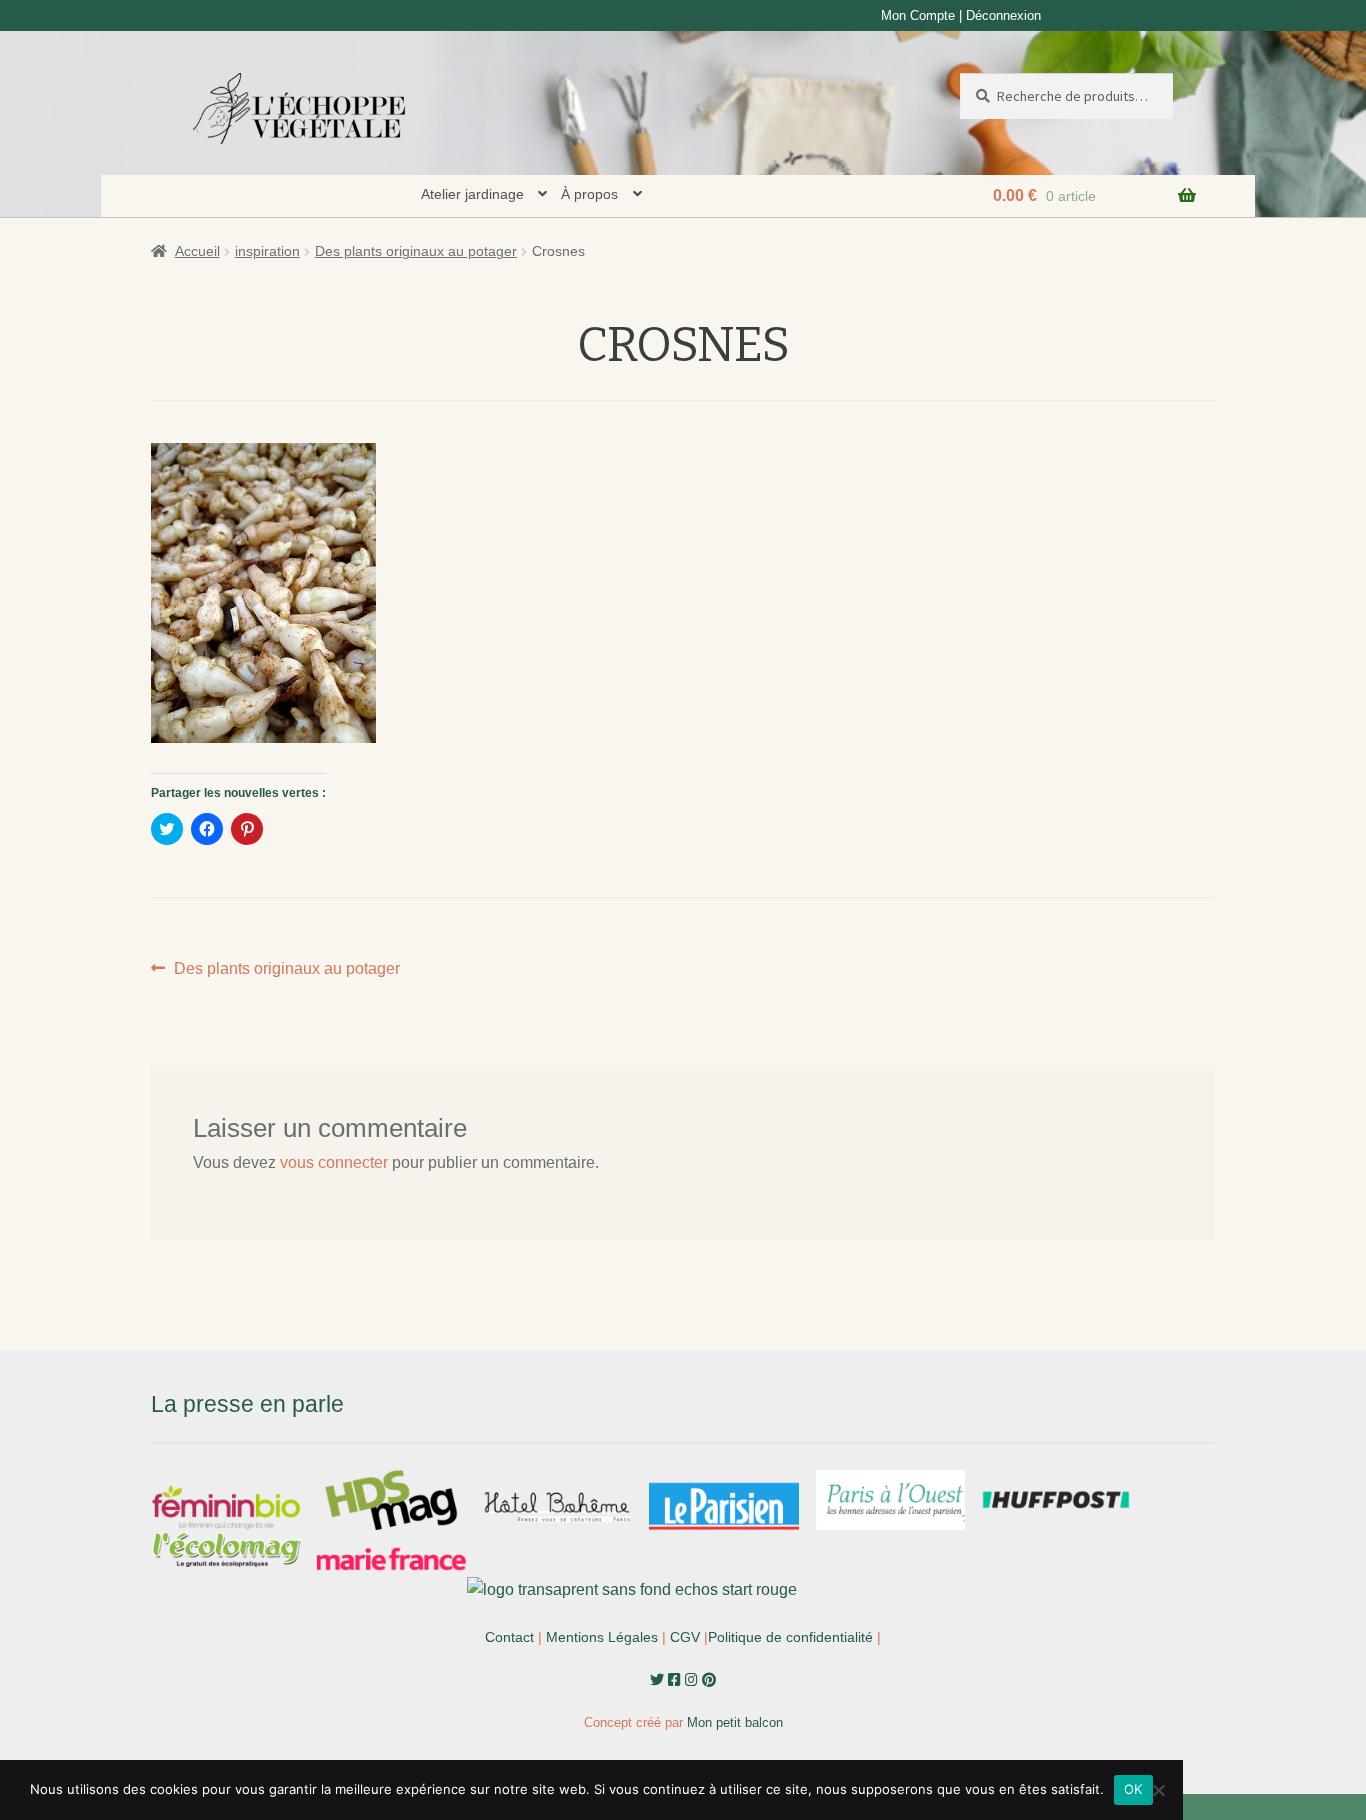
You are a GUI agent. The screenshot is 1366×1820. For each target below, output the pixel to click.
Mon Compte (918, 15)
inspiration (267, 251)
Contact (509, 1637)
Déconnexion (1003, 15)
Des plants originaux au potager (416, 251)
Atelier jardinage (472, 194)
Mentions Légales (602, 1637)
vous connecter (334, 1162)
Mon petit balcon (735, 1722)
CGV (685, 1637)
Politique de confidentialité (790, 1637)
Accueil (197, 251)
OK (1133, 1789)
